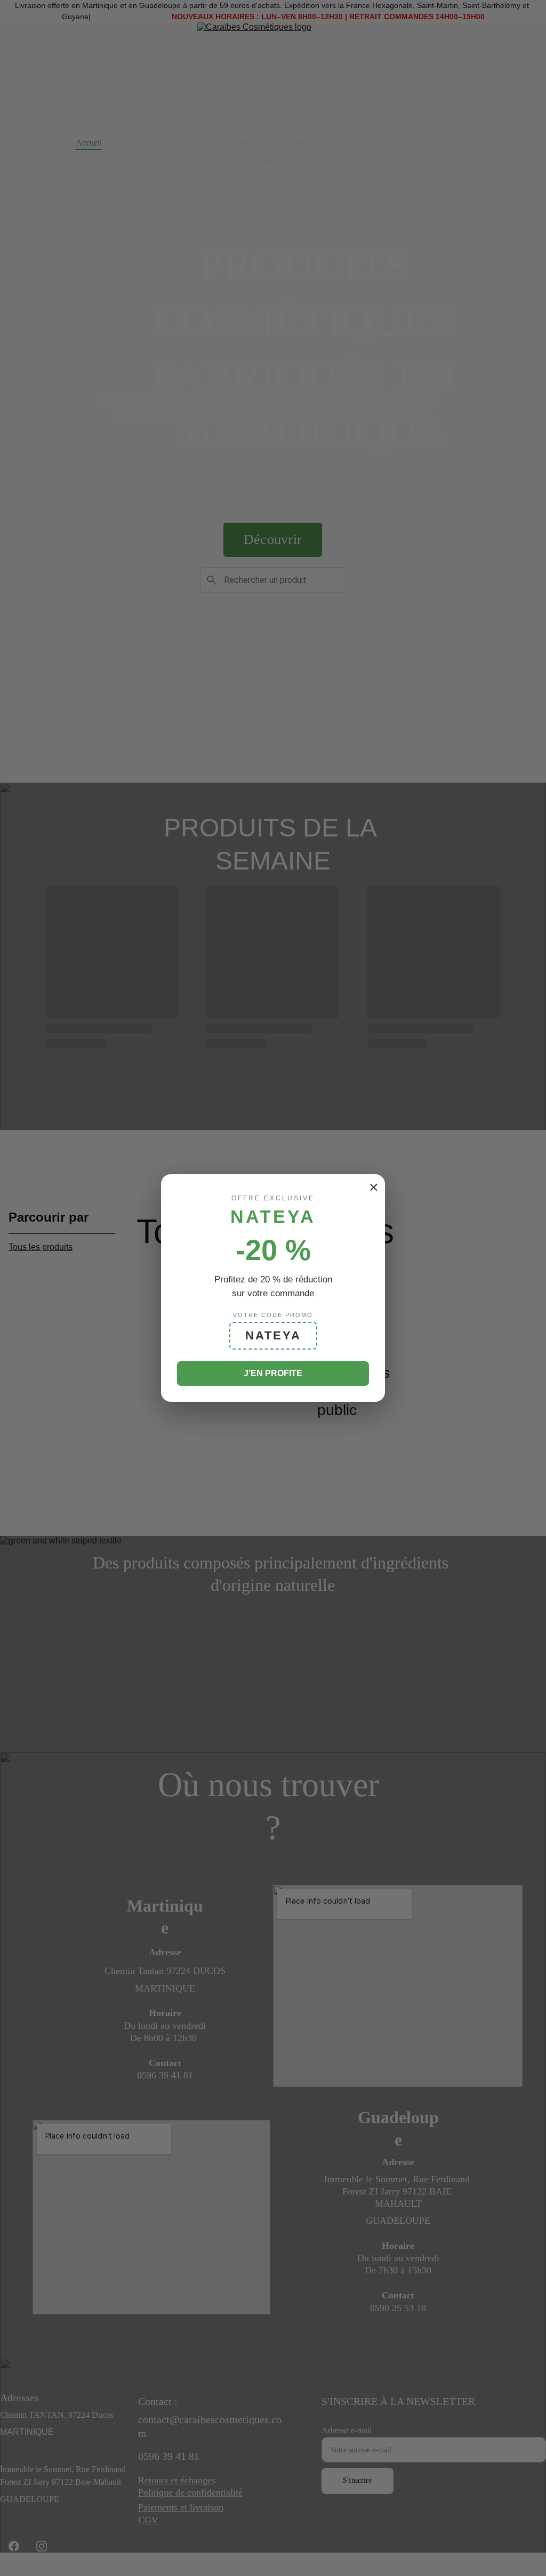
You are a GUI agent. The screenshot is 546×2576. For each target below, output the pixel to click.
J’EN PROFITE (273, 1373)
